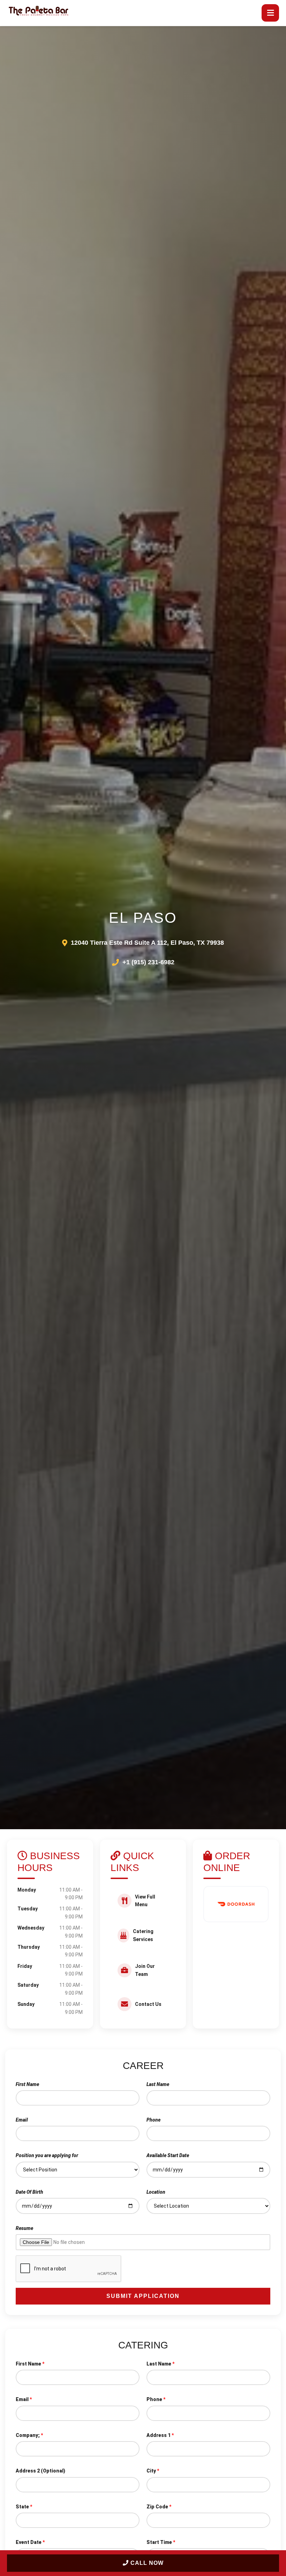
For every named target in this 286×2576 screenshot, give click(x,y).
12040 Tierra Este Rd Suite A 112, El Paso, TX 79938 (147, 943)
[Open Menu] (270, 13)
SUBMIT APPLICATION (143, 2296)
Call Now (146, 2563)
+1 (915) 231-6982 (148, 962)
